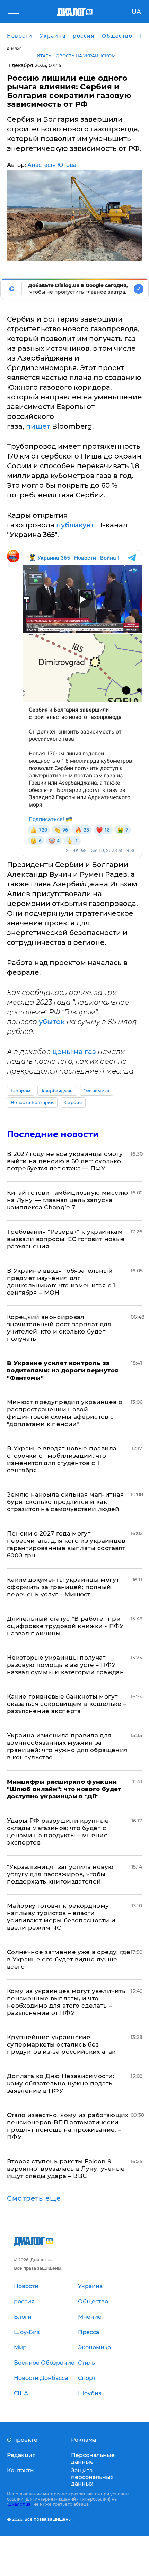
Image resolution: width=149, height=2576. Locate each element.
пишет (39, 426)
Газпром (21, 1091)
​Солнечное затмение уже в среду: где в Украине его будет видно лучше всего (69, 1959)
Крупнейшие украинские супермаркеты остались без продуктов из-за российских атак (61, 2044)
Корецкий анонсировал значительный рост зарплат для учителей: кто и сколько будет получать (59, 1328)
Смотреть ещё (34, 2198)
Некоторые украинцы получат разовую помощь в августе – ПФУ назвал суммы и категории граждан (65, 1665)
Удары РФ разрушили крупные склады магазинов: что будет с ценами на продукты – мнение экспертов (58, 1832)
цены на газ (74, 1052)
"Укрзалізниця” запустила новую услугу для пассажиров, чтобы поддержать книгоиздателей (60, 1874)
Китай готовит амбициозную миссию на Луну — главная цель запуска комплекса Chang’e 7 (67, 1200)
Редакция (21, 2455)
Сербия (73, 1103)
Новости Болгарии (32, 1103)
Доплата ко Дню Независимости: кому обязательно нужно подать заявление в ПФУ (61, 2083)
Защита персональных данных (92, 2477)
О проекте (22, 2440)
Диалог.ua (19, 2504)
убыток (53, 1022)
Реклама (84, 2440)
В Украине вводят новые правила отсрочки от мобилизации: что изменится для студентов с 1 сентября (62, 1459)
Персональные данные (93, 2458)
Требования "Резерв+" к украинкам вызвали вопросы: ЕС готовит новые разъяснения (66, 1239)
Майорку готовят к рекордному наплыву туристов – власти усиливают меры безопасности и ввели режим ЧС (61, 1917)
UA (136, 12)
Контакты (21, 2470)
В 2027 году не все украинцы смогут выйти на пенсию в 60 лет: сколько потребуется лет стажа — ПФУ (66, 1161)
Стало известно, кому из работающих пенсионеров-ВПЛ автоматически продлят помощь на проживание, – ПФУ (68, 2126)
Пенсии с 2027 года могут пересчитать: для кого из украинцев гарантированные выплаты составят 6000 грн (66, 1544)
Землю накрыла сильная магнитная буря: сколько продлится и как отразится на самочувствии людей (65, 1502)
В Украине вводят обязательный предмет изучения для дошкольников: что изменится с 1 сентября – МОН (61, 1282)
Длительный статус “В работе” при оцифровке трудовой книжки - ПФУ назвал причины (65, 1626)
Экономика (97, 1091)
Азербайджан (57, 1091)
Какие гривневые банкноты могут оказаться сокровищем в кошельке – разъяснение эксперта (67, 1704)
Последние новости (53, 1134)
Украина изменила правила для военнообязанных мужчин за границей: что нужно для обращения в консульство (67, 1746)
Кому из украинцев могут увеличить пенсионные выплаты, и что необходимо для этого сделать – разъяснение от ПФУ (66, 2002)
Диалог (14, 48)
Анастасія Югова (52, 165)
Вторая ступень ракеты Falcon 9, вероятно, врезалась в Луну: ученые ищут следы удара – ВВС (66, 2169)
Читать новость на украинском (75, 56)
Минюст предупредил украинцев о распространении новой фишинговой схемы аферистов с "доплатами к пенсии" (65, 1413)
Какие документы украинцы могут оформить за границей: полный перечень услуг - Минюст (63, 1587)
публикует (76, 525)
